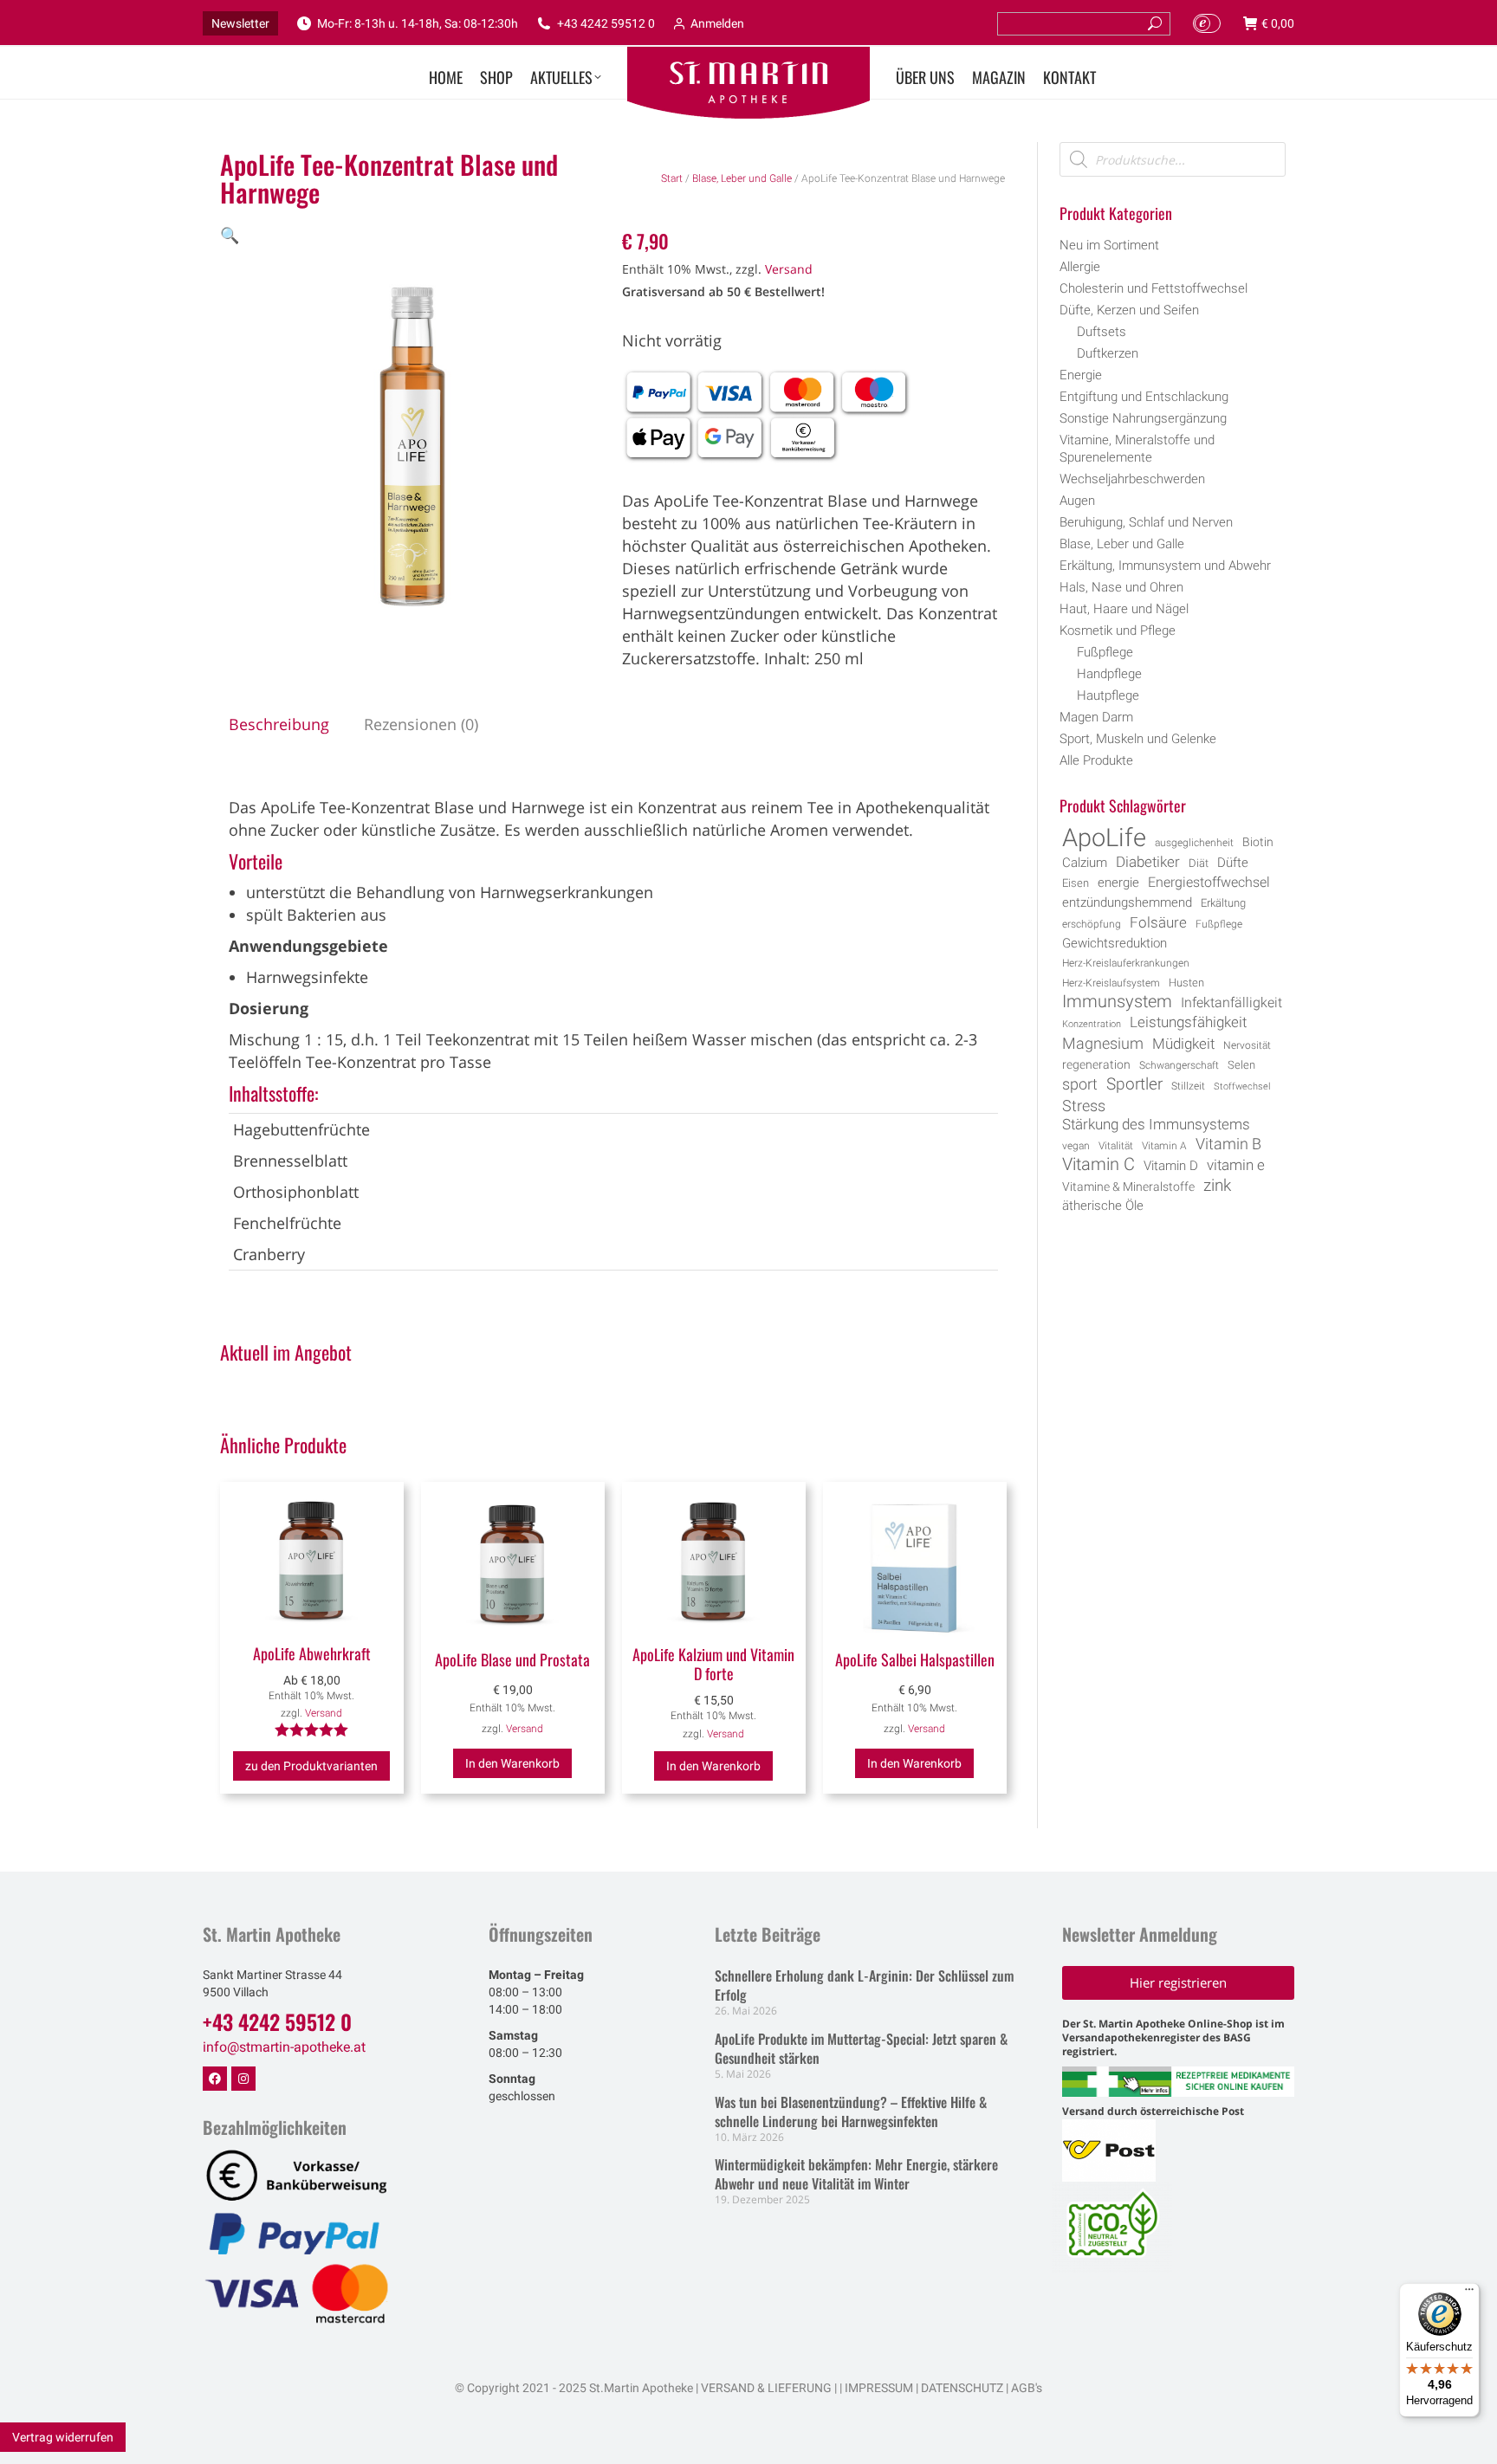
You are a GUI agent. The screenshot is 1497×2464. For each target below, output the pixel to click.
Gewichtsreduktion (1115, 943)
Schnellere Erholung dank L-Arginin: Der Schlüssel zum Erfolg (864, 1985)
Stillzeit (1188, 1086)
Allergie (1080, 267)
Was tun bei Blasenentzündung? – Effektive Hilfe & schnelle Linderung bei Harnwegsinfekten (851, 2112)
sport (1080, 1084)
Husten (1186, 983)
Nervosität (1247, 1045)
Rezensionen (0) (421, 724)
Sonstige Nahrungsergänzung (1143, 418)
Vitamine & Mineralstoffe (1128, 1187)
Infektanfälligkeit (1231, 1002)
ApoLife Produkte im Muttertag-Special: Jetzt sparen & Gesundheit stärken (861, 2048)
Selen (1241, 1065)
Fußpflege (1105, 652)
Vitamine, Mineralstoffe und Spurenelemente (1137, 449)
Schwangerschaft (1179, 1065)
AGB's (1027, 2388)
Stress (1084, 1106)
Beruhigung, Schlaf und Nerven (1146, 522)
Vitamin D (1171, 1166)
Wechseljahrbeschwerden (1132, 479)
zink (1217, 1186)
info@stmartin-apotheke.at (284, 2047)
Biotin (1258, 842)
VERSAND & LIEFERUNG (766, 2388)
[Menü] (1469, 2293)
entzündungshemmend (1127, 903)
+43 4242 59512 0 (606, 23)
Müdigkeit (1183, 1044)
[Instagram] (243, 2079)
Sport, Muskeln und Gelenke (1138, 739)
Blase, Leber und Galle (742, 178)
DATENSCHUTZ (961, 2388)
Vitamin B (1228, 1144)
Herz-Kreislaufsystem (1111, 983)
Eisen (1076, 883)
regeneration (1096, 1064)
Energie (1081, 375)
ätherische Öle (1103, 1206)
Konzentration (1092, 1024)
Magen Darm (1096, 717)
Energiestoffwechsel (1209, 882)
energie (1118, 883)
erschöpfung (1092, 924)
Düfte (1233, 863)
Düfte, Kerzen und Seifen (1129, 310)
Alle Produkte (1096, 760)
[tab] (279, 724)
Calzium (1085, 863)
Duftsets (1102, 332)
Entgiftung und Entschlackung (1144, 397)
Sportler (1134, 1084)
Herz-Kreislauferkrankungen (1126, 963)
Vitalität (1116, 1146)
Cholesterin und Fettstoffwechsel (1154, 288)
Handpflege (1109, 674)
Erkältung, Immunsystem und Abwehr (1165, 566)
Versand (789, 269)
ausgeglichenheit (1194, 843)
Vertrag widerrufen (63, 2437)
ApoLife (1104, 838)
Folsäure (1158, 922)
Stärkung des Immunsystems (1156, 1125)
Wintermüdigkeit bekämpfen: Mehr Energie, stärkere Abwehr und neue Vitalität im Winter (856, 2174)
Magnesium (1103, 1044)
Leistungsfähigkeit (1188, 1022)
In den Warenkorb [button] (512, 1763)
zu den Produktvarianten (311, 1766)
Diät (1199, 863)
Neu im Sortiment (1109, 245)
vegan (1076, 1146)
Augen (1077, 501)
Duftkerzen (1108, 353)
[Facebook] (215, 2079)
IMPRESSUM (879, 2388)
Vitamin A (1164, 1146)
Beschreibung (279, 724)
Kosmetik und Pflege (1118, 631)
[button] (230, 235)
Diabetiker (1148, 862)
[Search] (1155, 24)
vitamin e (1236, 1165)
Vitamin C (1098, 1165)
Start (672, 178)
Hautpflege (1108, 695)
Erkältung (1223, 903)
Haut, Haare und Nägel (1124, 609)
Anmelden (717, 23)
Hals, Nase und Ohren (1121, 587)
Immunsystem (1117, 1002)
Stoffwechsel (1242, 1086)
